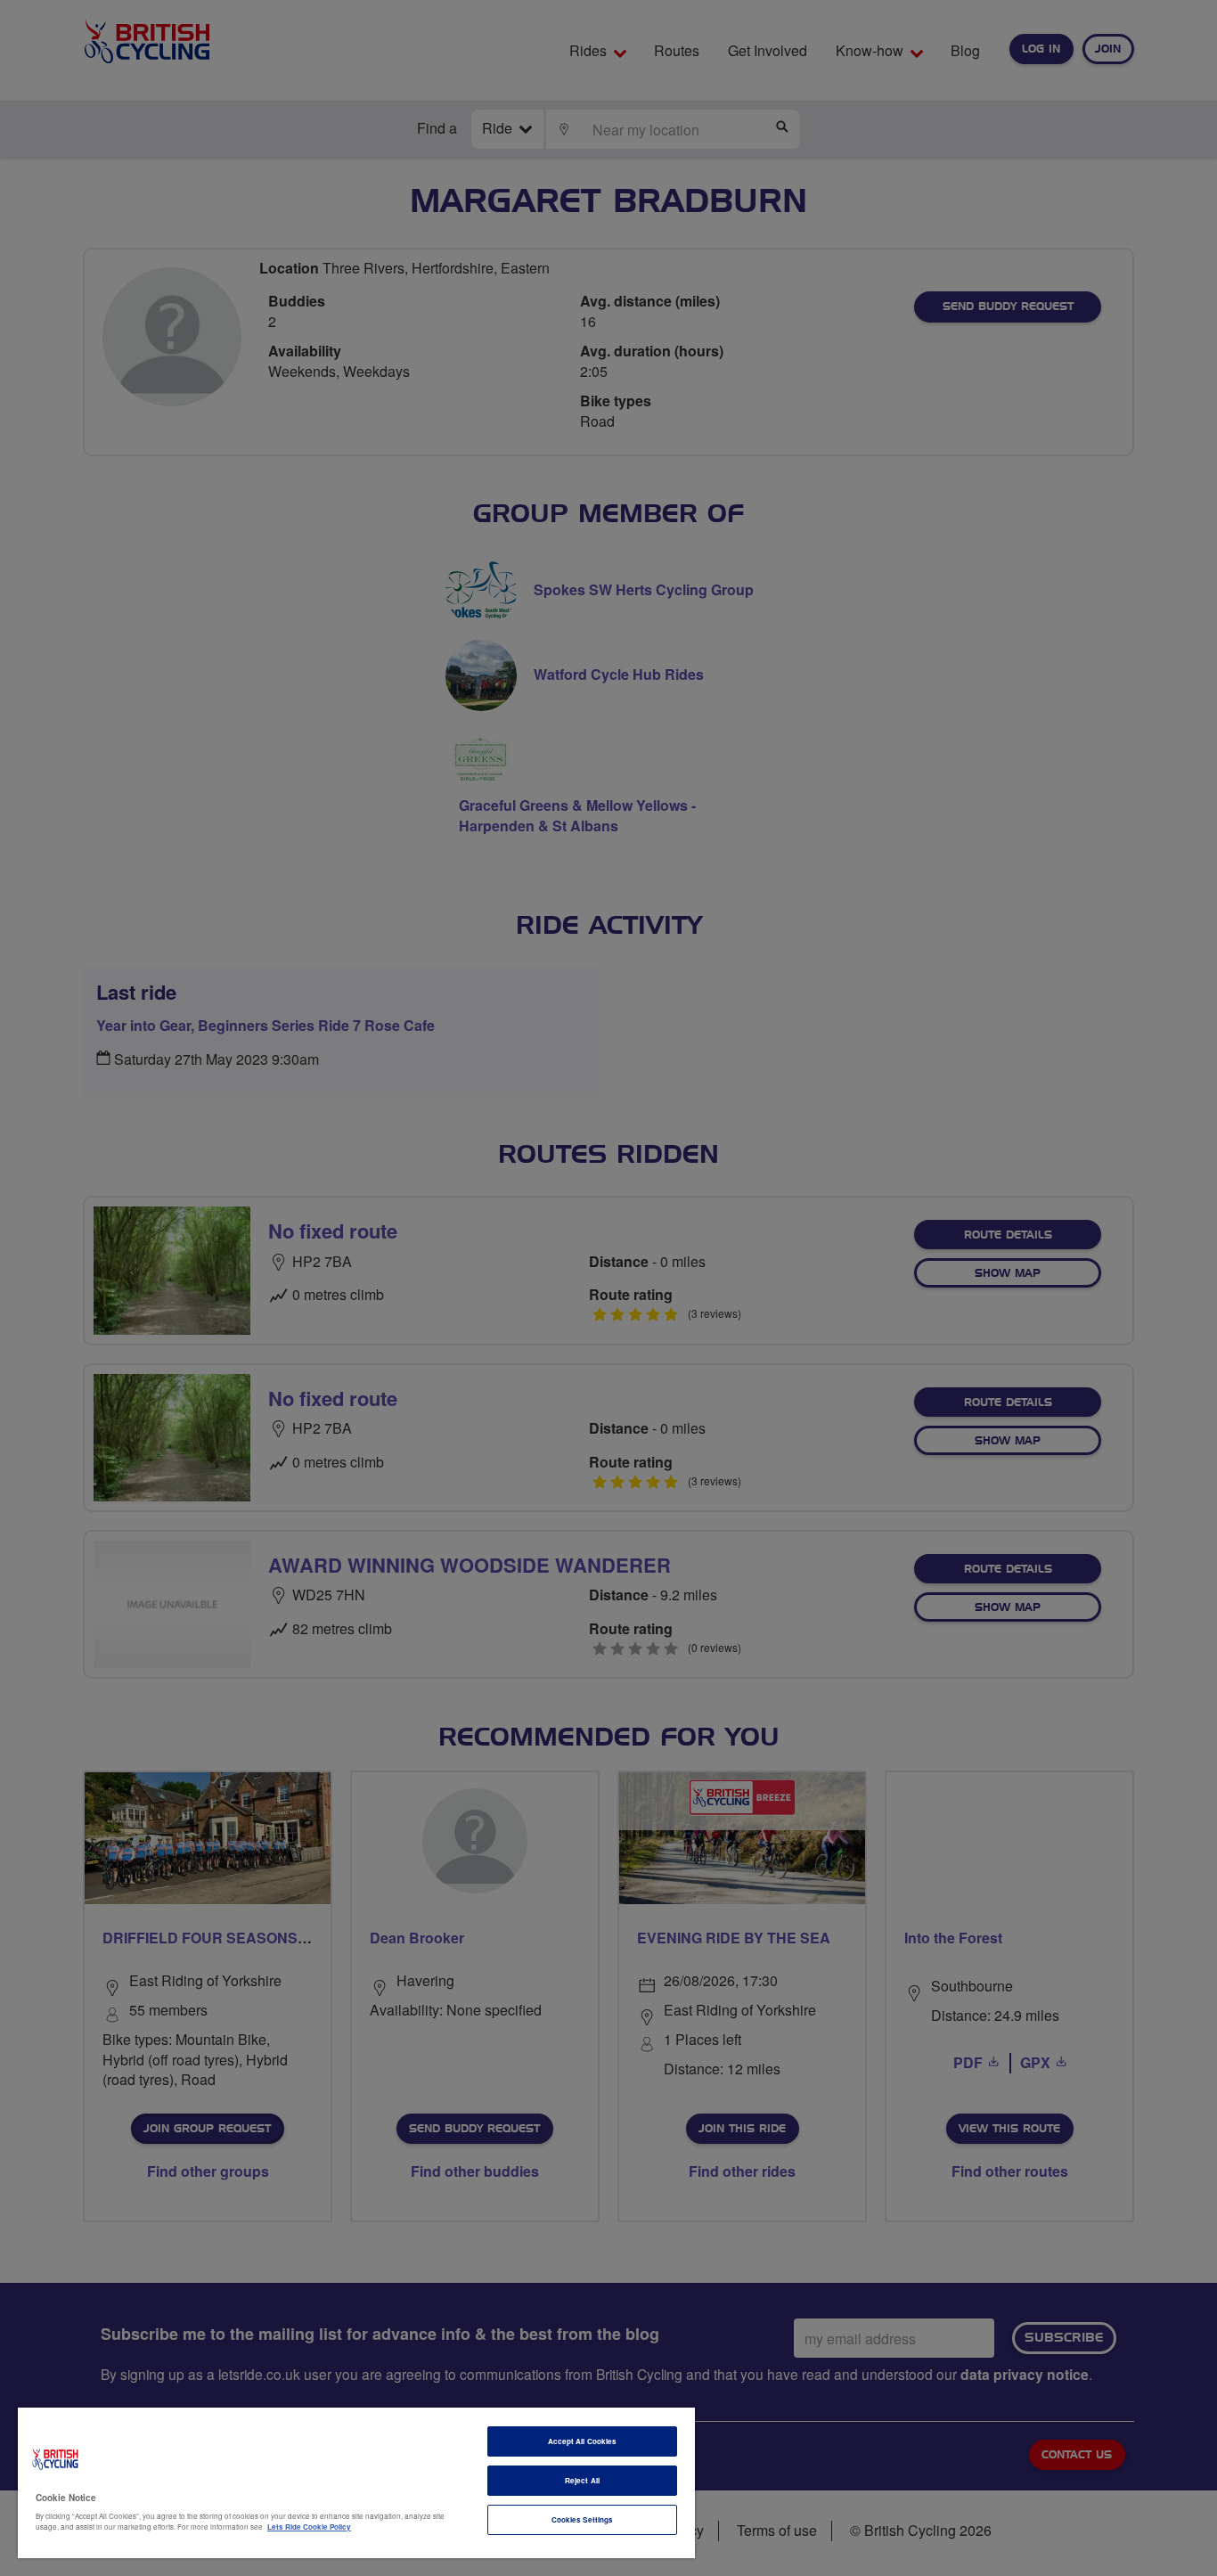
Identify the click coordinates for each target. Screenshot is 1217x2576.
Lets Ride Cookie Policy (309, 2527)
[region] (356, 2483)
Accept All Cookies (582, 2441)
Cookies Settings (582, 2519)
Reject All (582, 2480)
